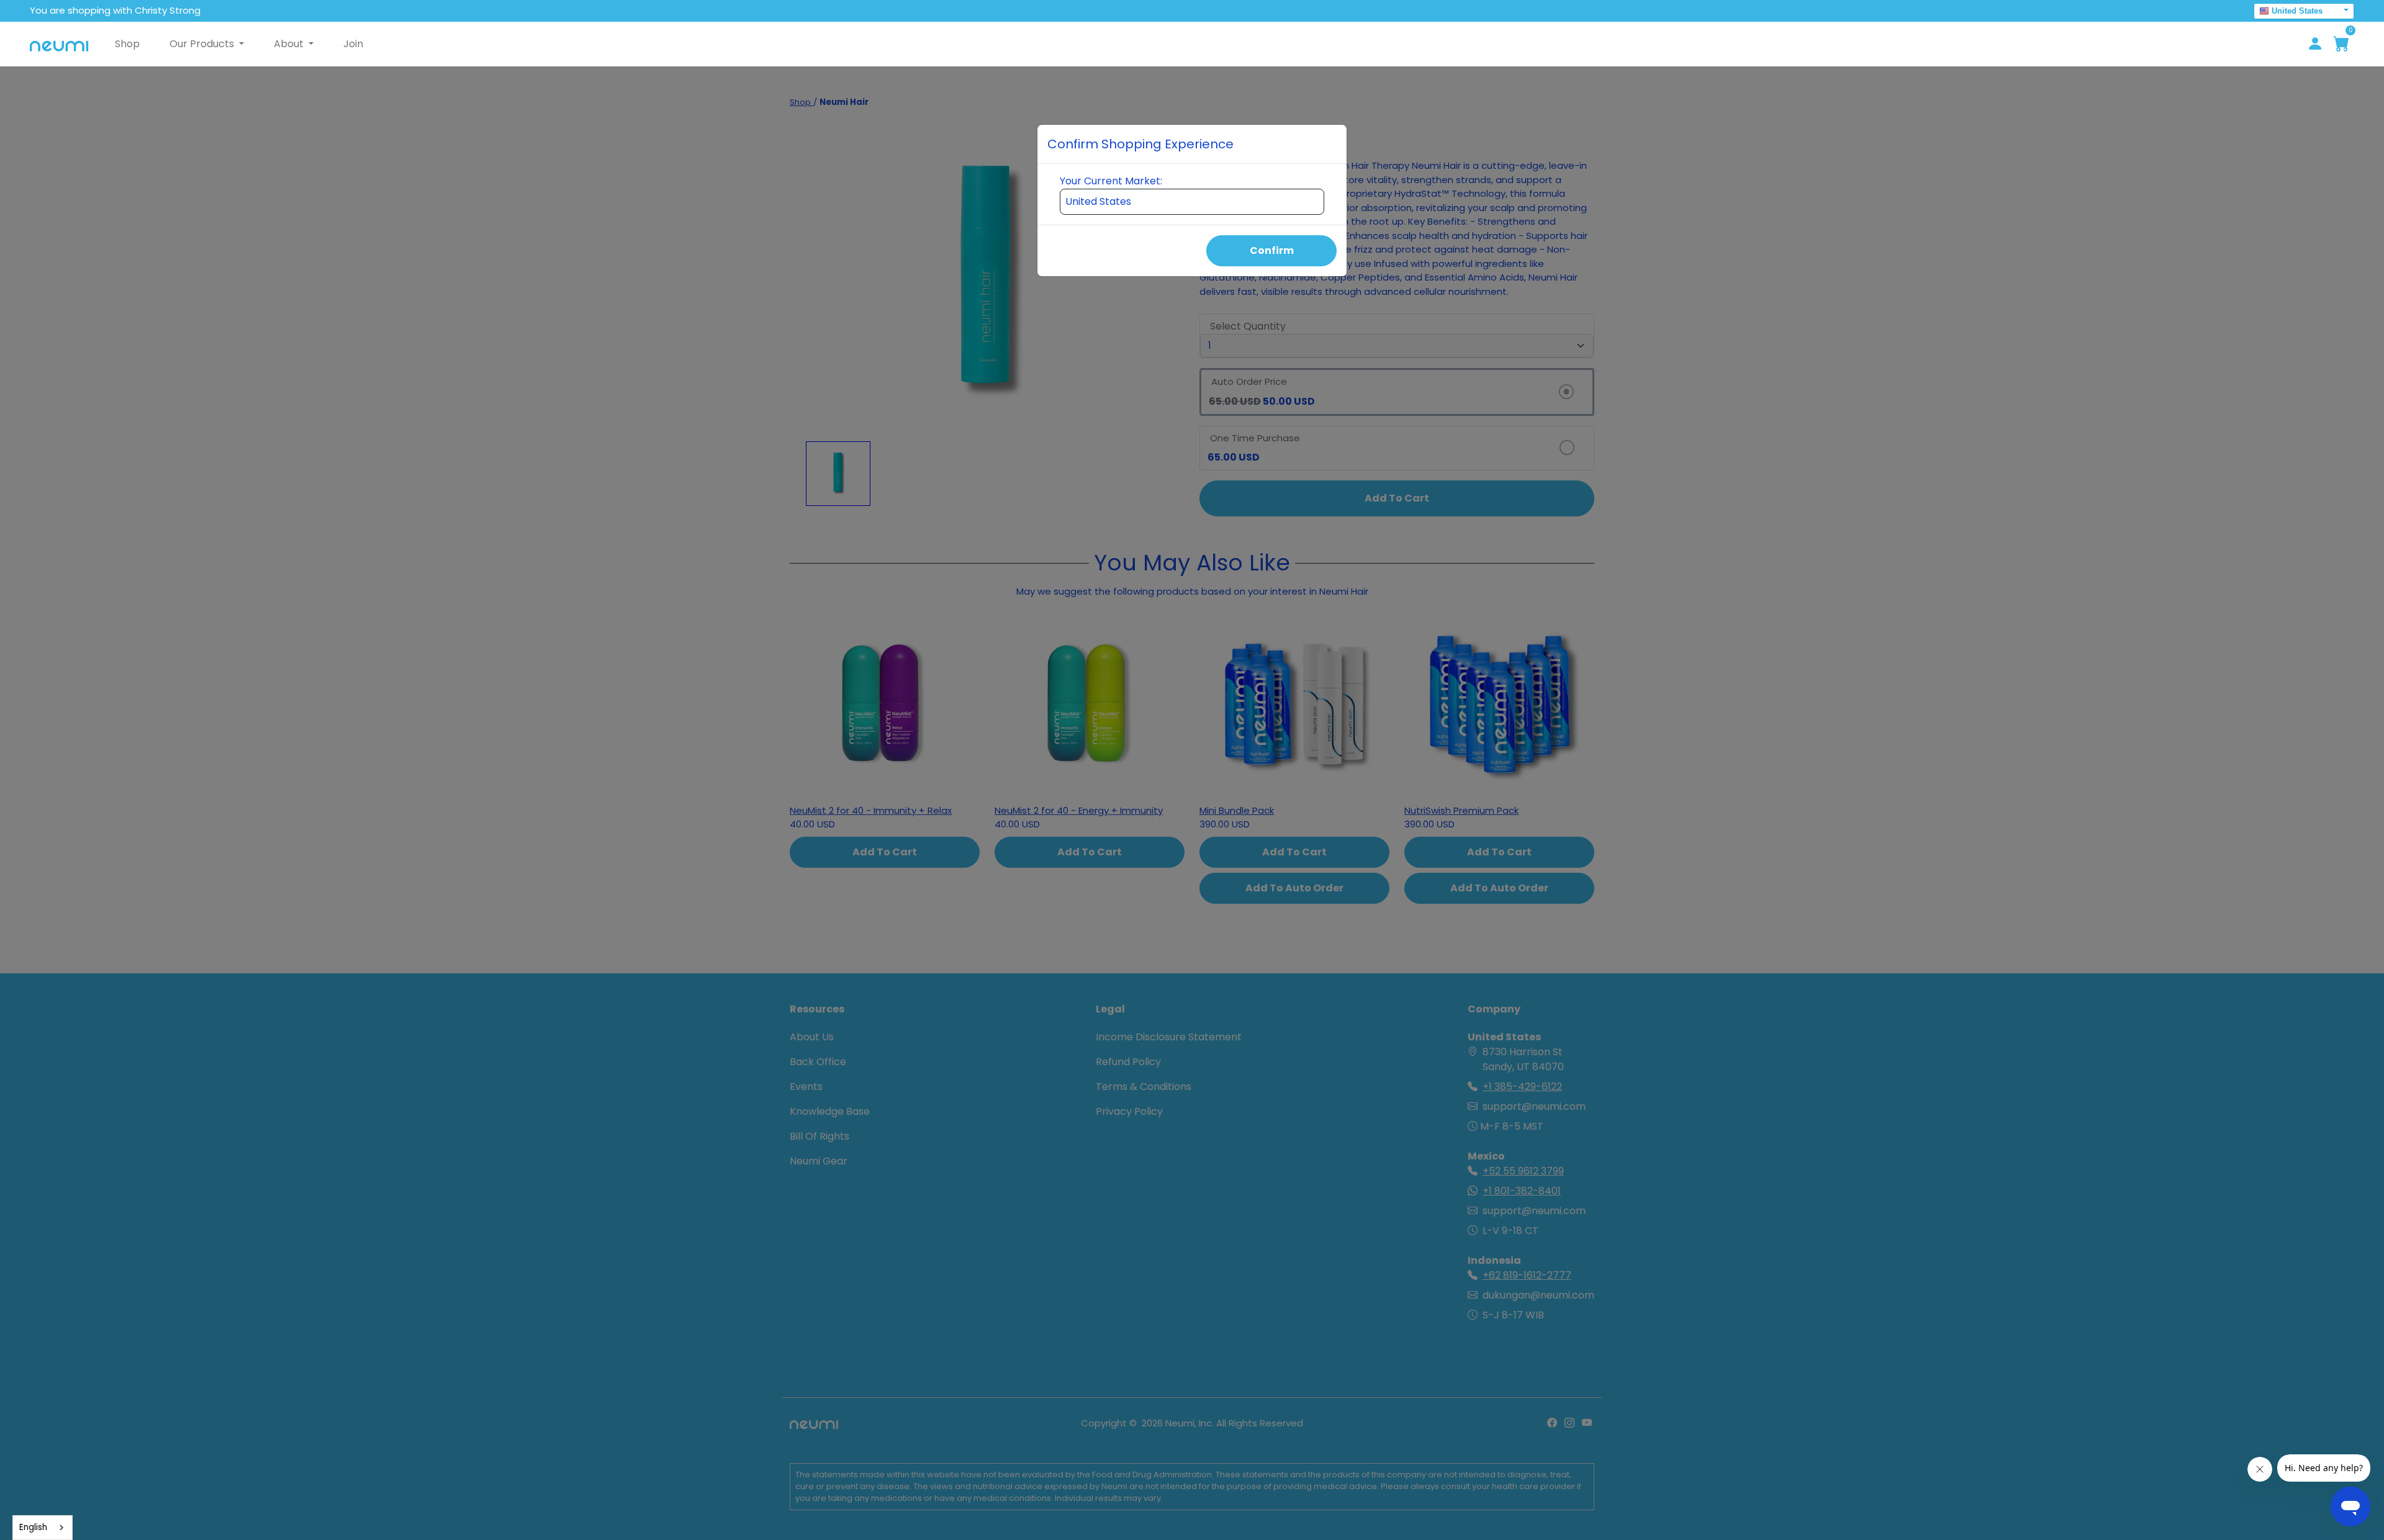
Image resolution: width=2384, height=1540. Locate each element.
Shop (127, 44)
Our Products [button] (203, 44)
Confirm (1272, 250)
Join (353, 44)
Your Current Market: (1111, 181)
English (33, 1527)
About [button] (290, 44)
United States (2297, 11)
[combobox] (43, 1528)
